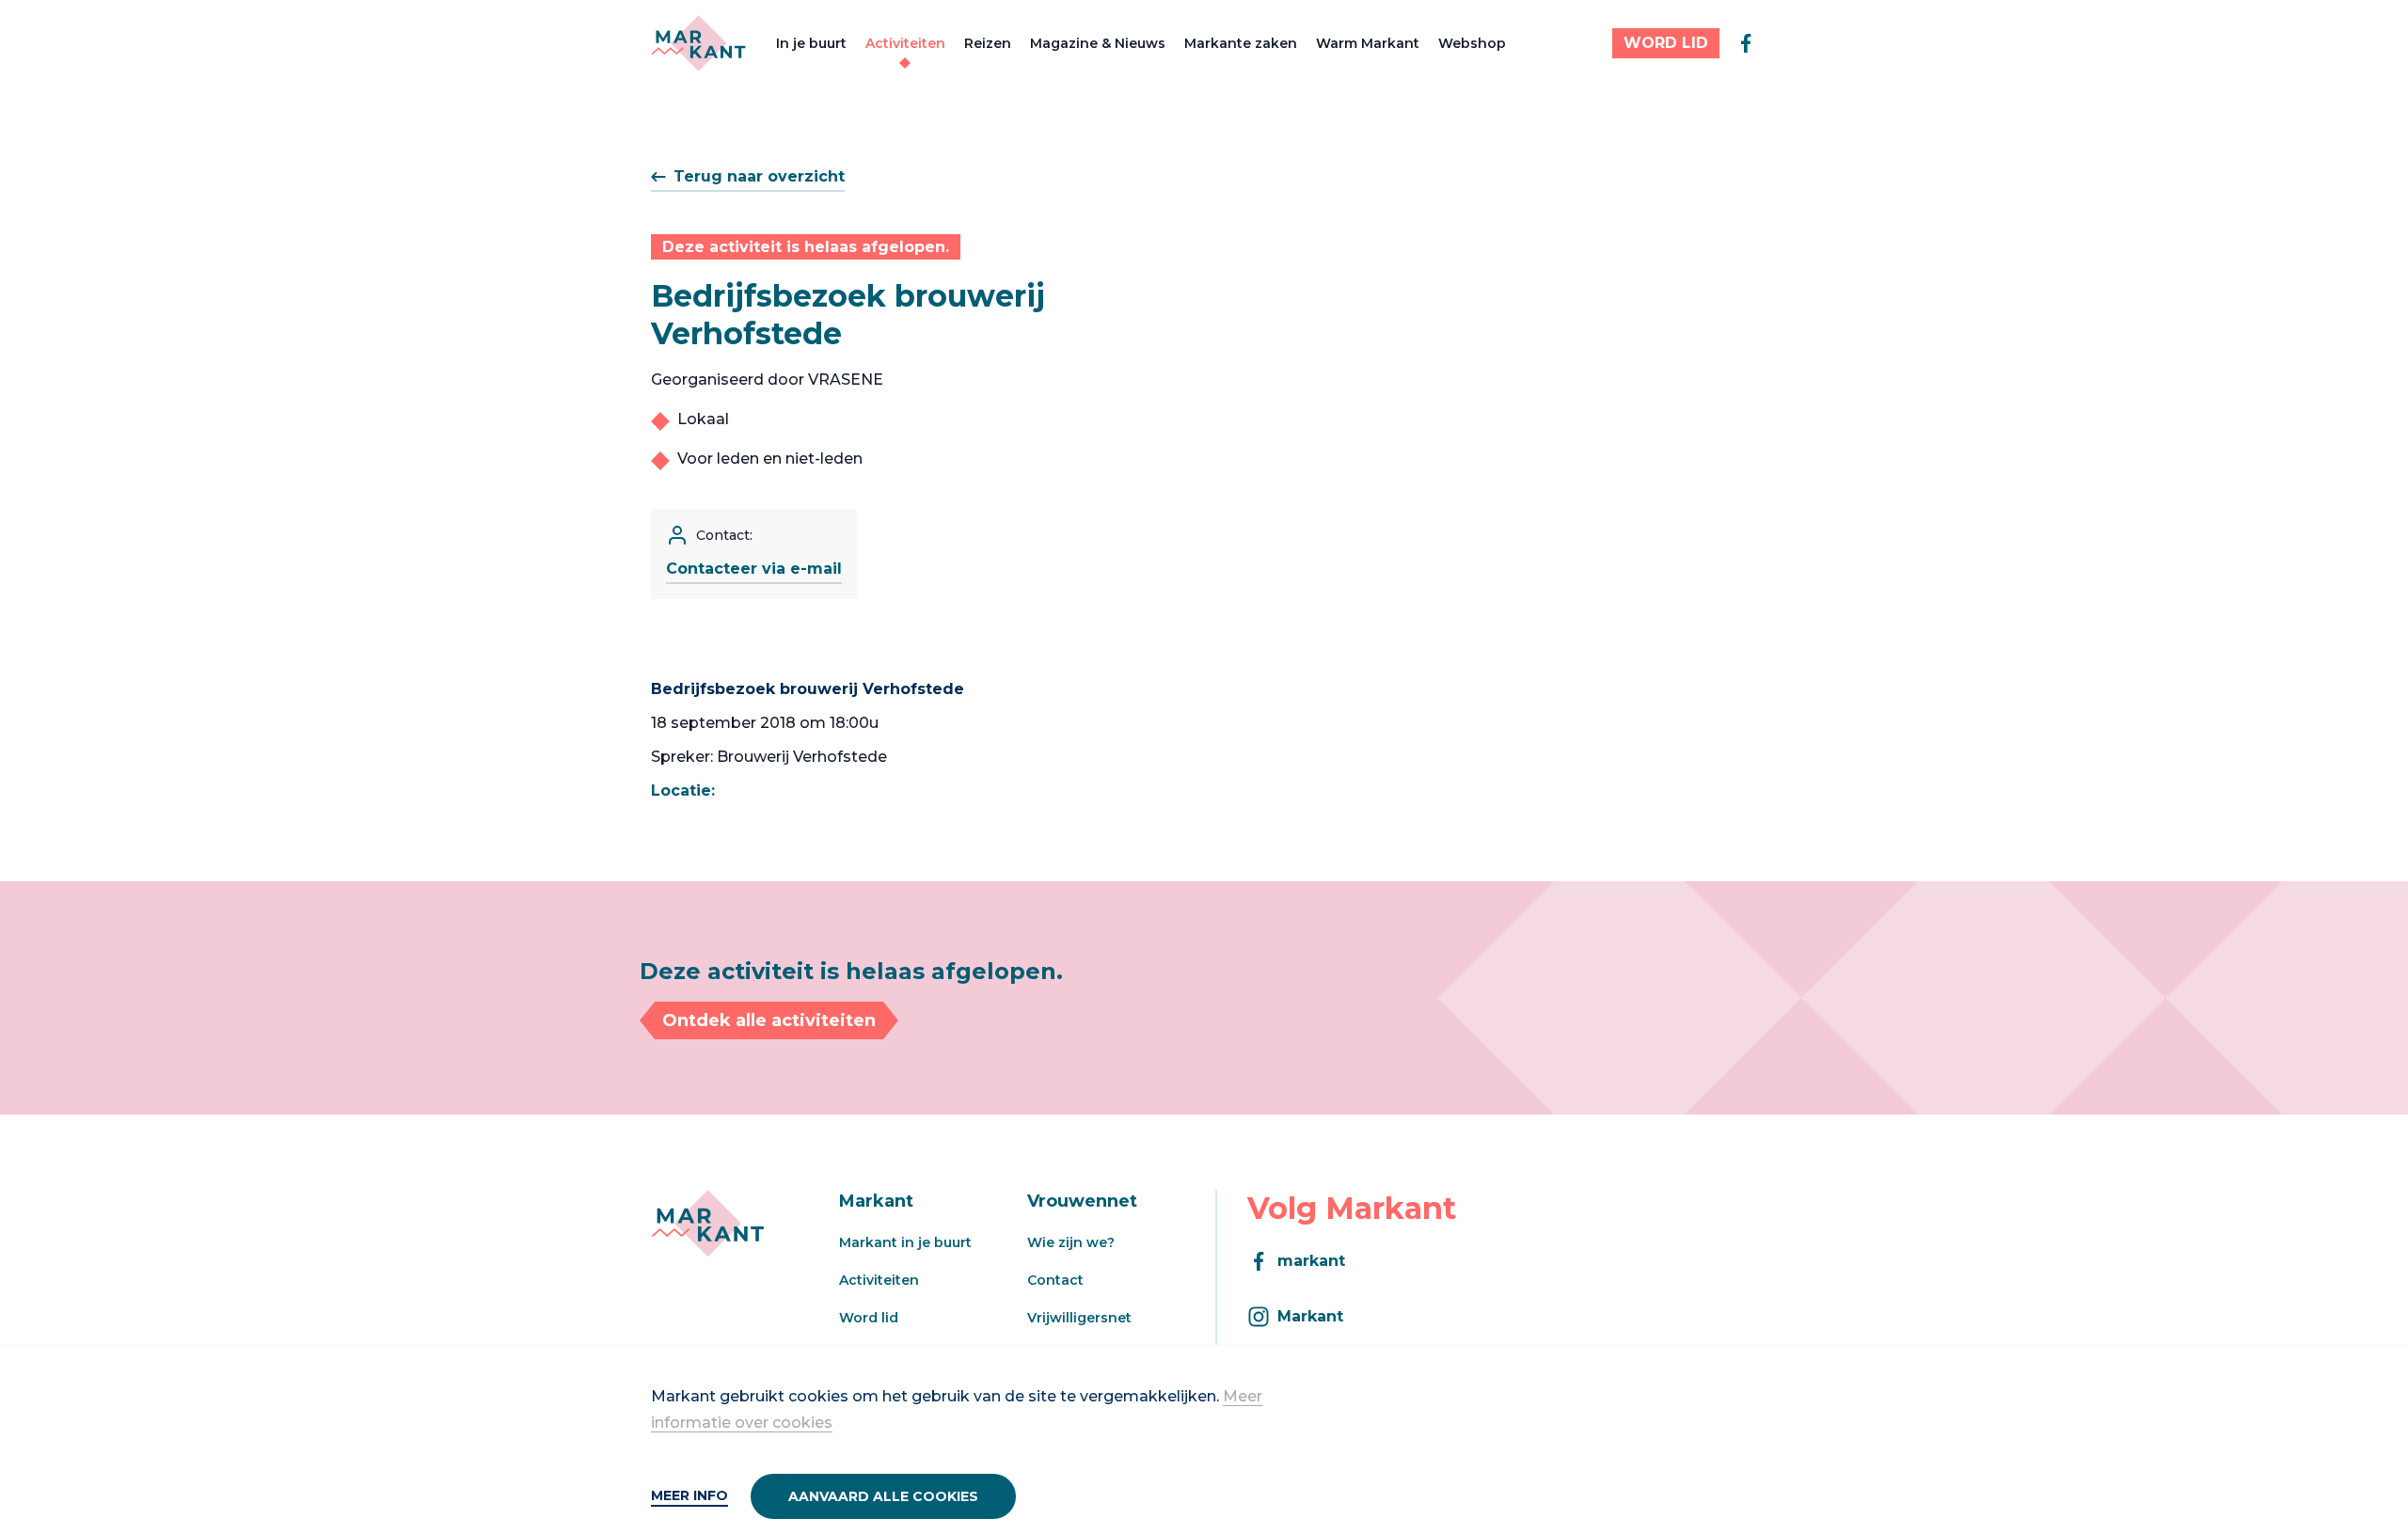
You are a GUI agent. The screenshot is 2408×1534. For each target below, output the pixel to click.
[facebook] (1746, 43)
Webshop (1472, 43)
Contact (1055, 1280)
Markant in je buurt (905, 1242)
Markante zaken (1241, 43)
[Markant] (698, 43)
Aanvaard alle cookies (883, 1496)
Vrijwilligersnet (1079, 1318)
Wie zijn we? (1071, 1242)
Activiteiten (905, 43)
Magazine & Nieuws (1098, 43)
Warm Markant (1368, 43)
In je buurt (811, 43)
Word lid (869, 1318)
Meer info (689, 1495)
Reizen (988, 43)
